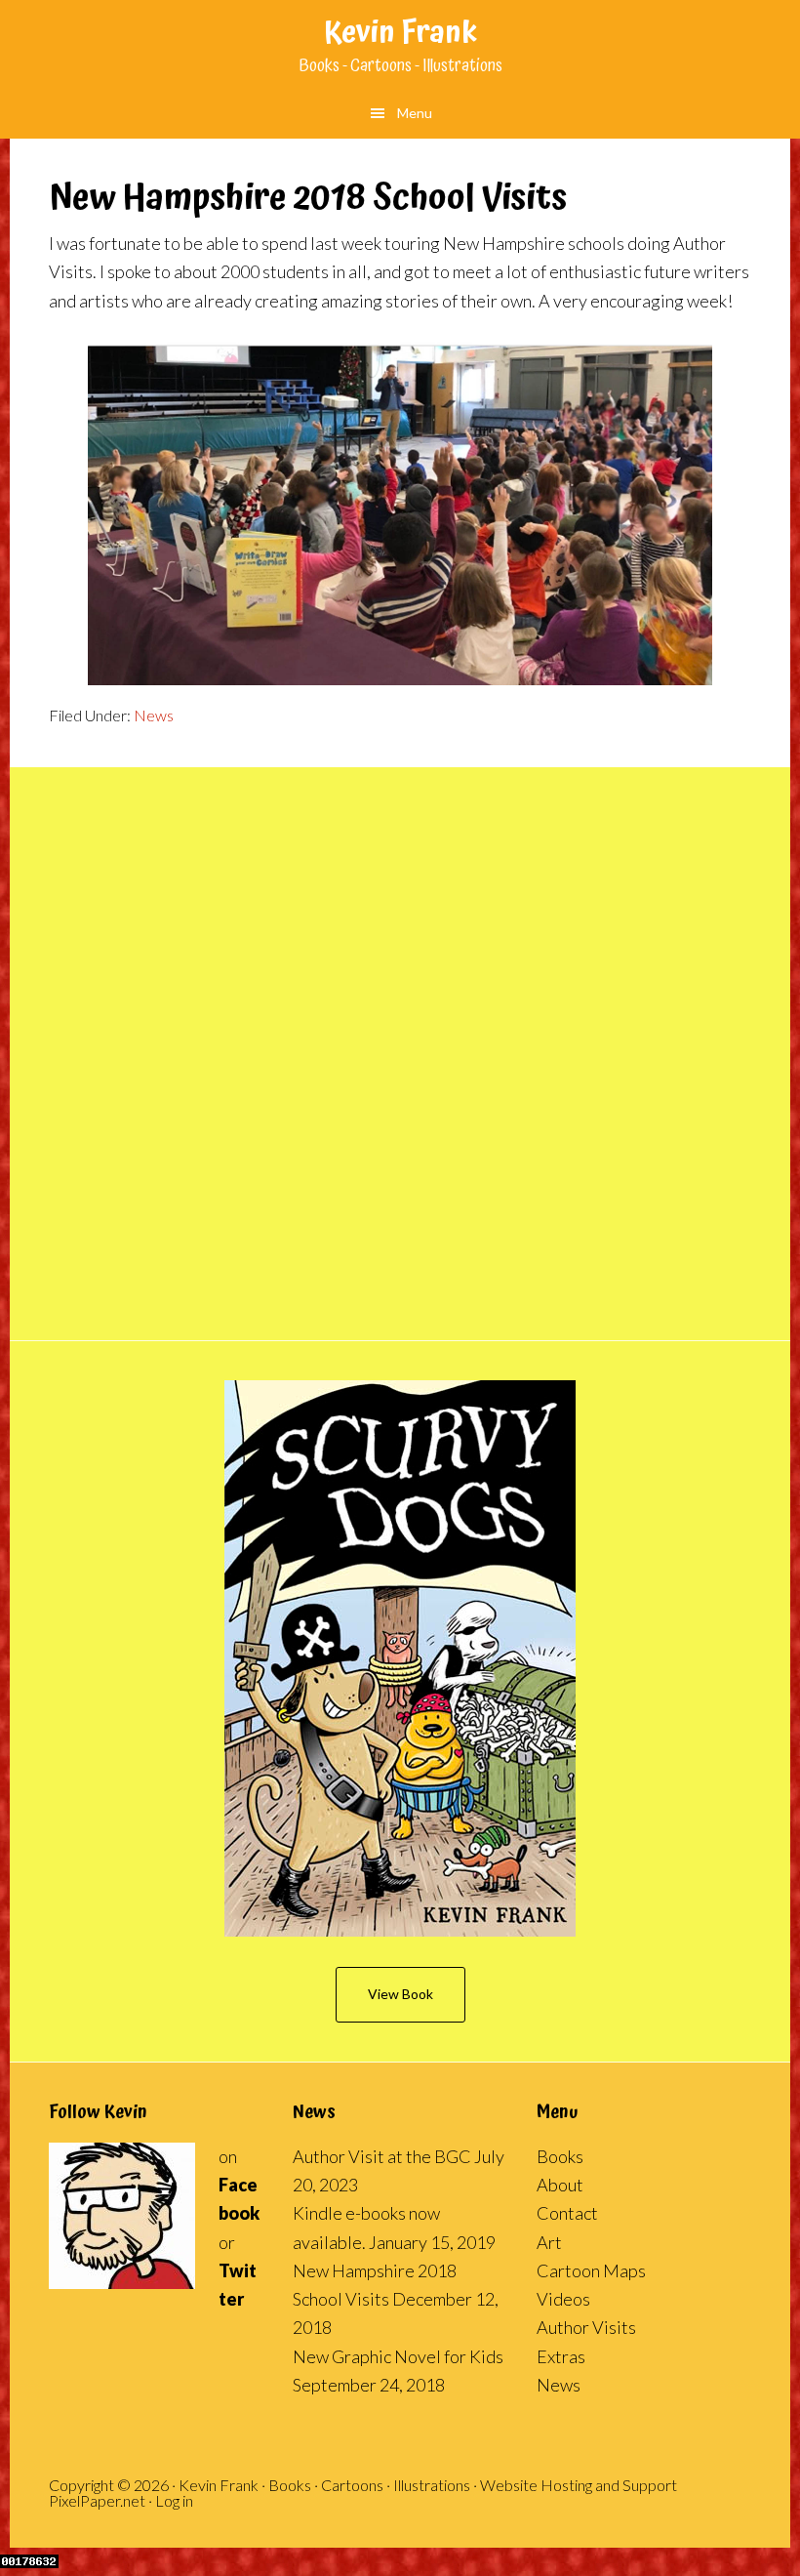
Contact (567, 2213)
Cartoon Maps (591, 2270)
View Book (400, 1994)
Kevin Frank (400, 34)
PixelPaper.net (97, 2500)
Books (560, 2156)
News (154, 715)
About (560, 2185)
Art (549, 2242)
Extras (561, 2356)
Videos (563, 2299)
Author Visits (586, 2327)
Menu (415, 113)
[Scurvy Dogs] (400, 1658)
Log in (174, 2500)
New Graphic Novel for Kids (398, 2356)
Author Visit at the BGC (382, 2156)
